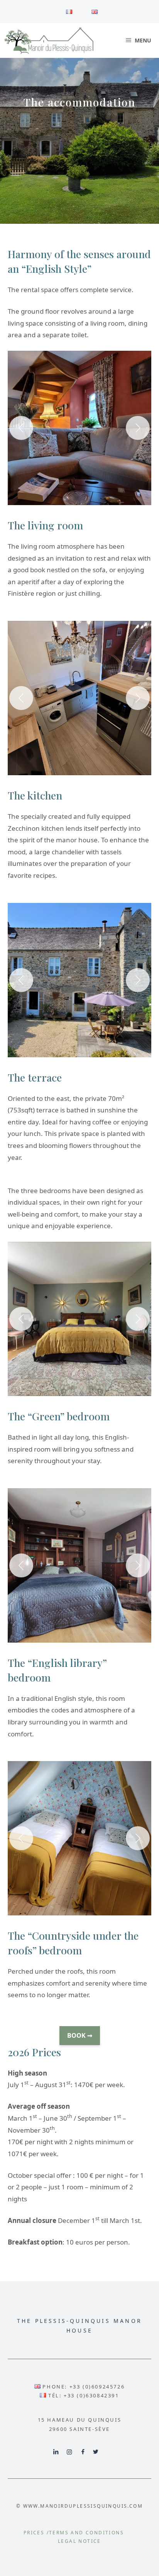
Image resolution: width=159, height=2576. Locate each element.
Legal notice (79, 2541)
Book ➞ (80, 2035)
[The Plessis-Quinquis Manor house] (49, 41)
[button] (79, 428)
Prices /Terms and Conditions (74, 2533)
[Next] (138, 428)
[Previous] (21, 428)
